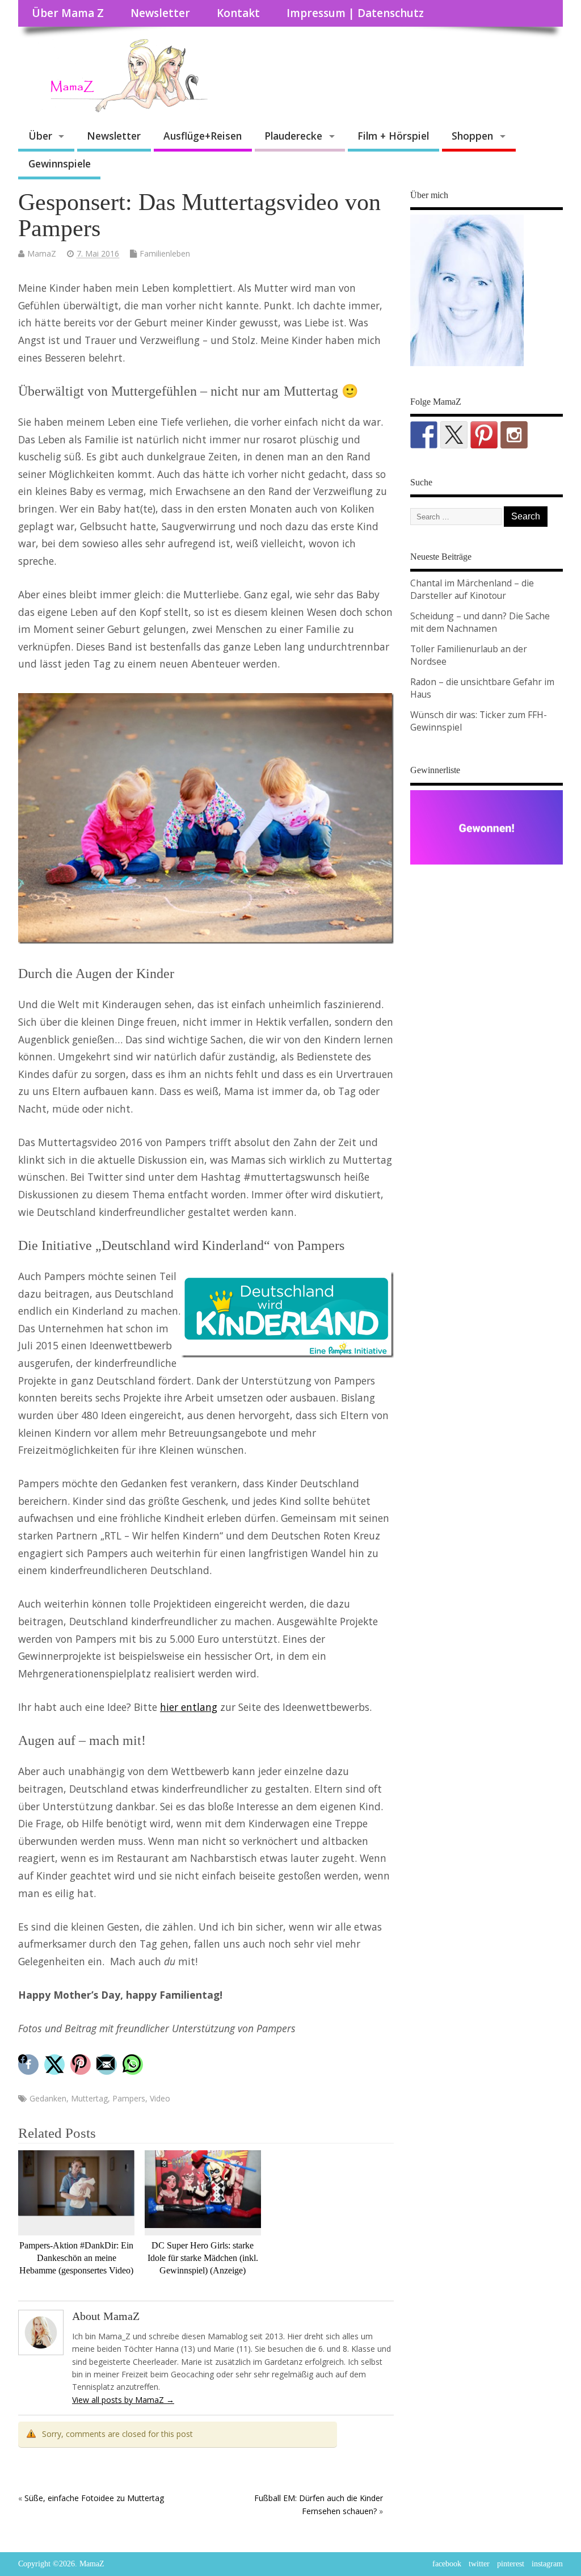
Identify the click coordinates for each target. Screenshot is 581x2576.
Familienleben (165, 253)
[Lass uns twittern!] (454, 435)
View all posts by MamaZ (123, 2400)
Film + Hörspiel (393, 136)
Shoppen (472, 136)
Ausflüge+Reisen (203, 136)
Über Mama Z (68, 13)
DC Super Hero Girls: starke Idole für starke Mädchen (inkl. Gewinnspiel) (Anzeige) (203, 2258)
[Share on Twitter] (56, 2065)
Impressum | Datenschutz (355, 13)
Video (160, 2098)
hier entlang (189, 1707)
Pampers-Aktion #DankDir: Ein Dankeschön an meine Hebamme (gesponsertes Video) (76, 2258)
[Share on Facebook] (30, 2065)
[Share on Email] (108, 2065)
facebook (447, 2564)
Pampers (129, 2098)
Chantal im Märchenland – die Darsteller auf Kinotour (472, 589)
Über (40, 136)
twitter (479, 2564)
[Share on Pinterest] (82, 2065)
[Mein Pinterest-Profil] (484, 435)
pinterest (511, 2564)
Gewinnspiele (60, 163)
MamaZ (42, 253)
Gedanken (48, 2098)
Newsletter (160, 13)
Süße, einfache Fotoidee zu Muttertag (94, 2498)
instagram (547, 2564)
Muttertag (89, 2098)
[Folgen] (424, 435)
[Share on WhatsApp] (134, 2065)
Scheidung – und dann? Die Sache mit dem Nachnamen (480, 622)
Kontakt (238, 13)
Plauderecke (293, 136)
